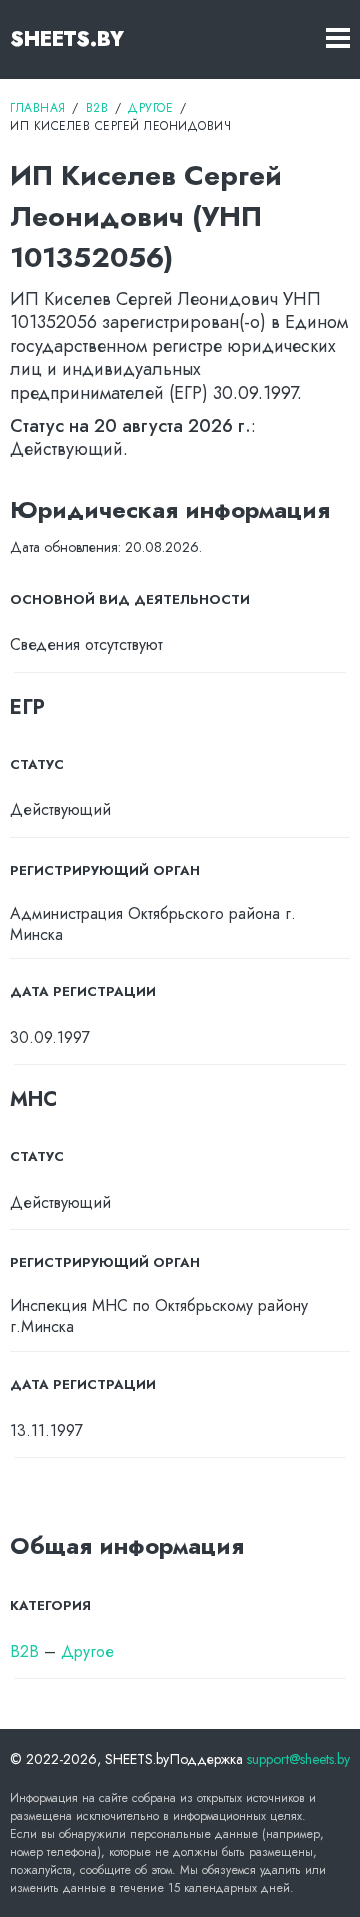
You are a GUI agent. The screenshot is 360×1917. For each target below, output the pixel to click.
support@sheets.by (298, 1759)
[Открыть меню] (338, 39)
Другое (87, 1651)
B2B (24, 1651)
